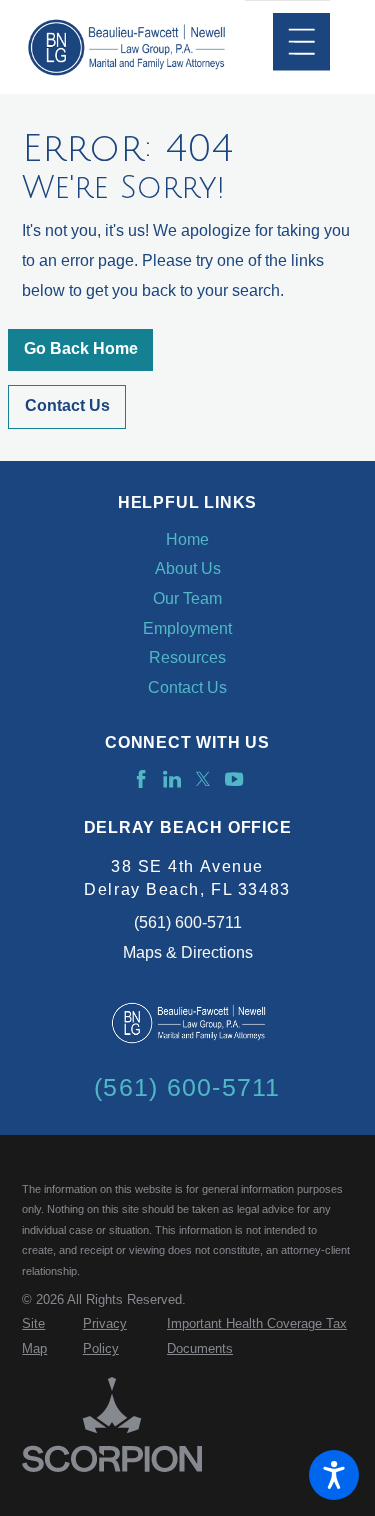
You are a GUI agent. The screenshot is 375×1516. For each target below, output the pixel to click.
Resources (187, 657)
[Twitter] (203, 779)
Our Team (187, 598)
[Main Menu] (301, 41)
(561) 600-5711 (188, 922)
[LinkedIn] (172, 779)
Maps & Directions (188, 952)
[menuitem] (187, 540)
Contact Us (67, 405)
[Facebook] (141, 779)
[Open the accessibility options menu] (334, 1475)
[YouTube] (234, 779)
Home (187, 539)
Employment (187, 628)
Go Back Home (81, 348)
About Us (188, 568)
